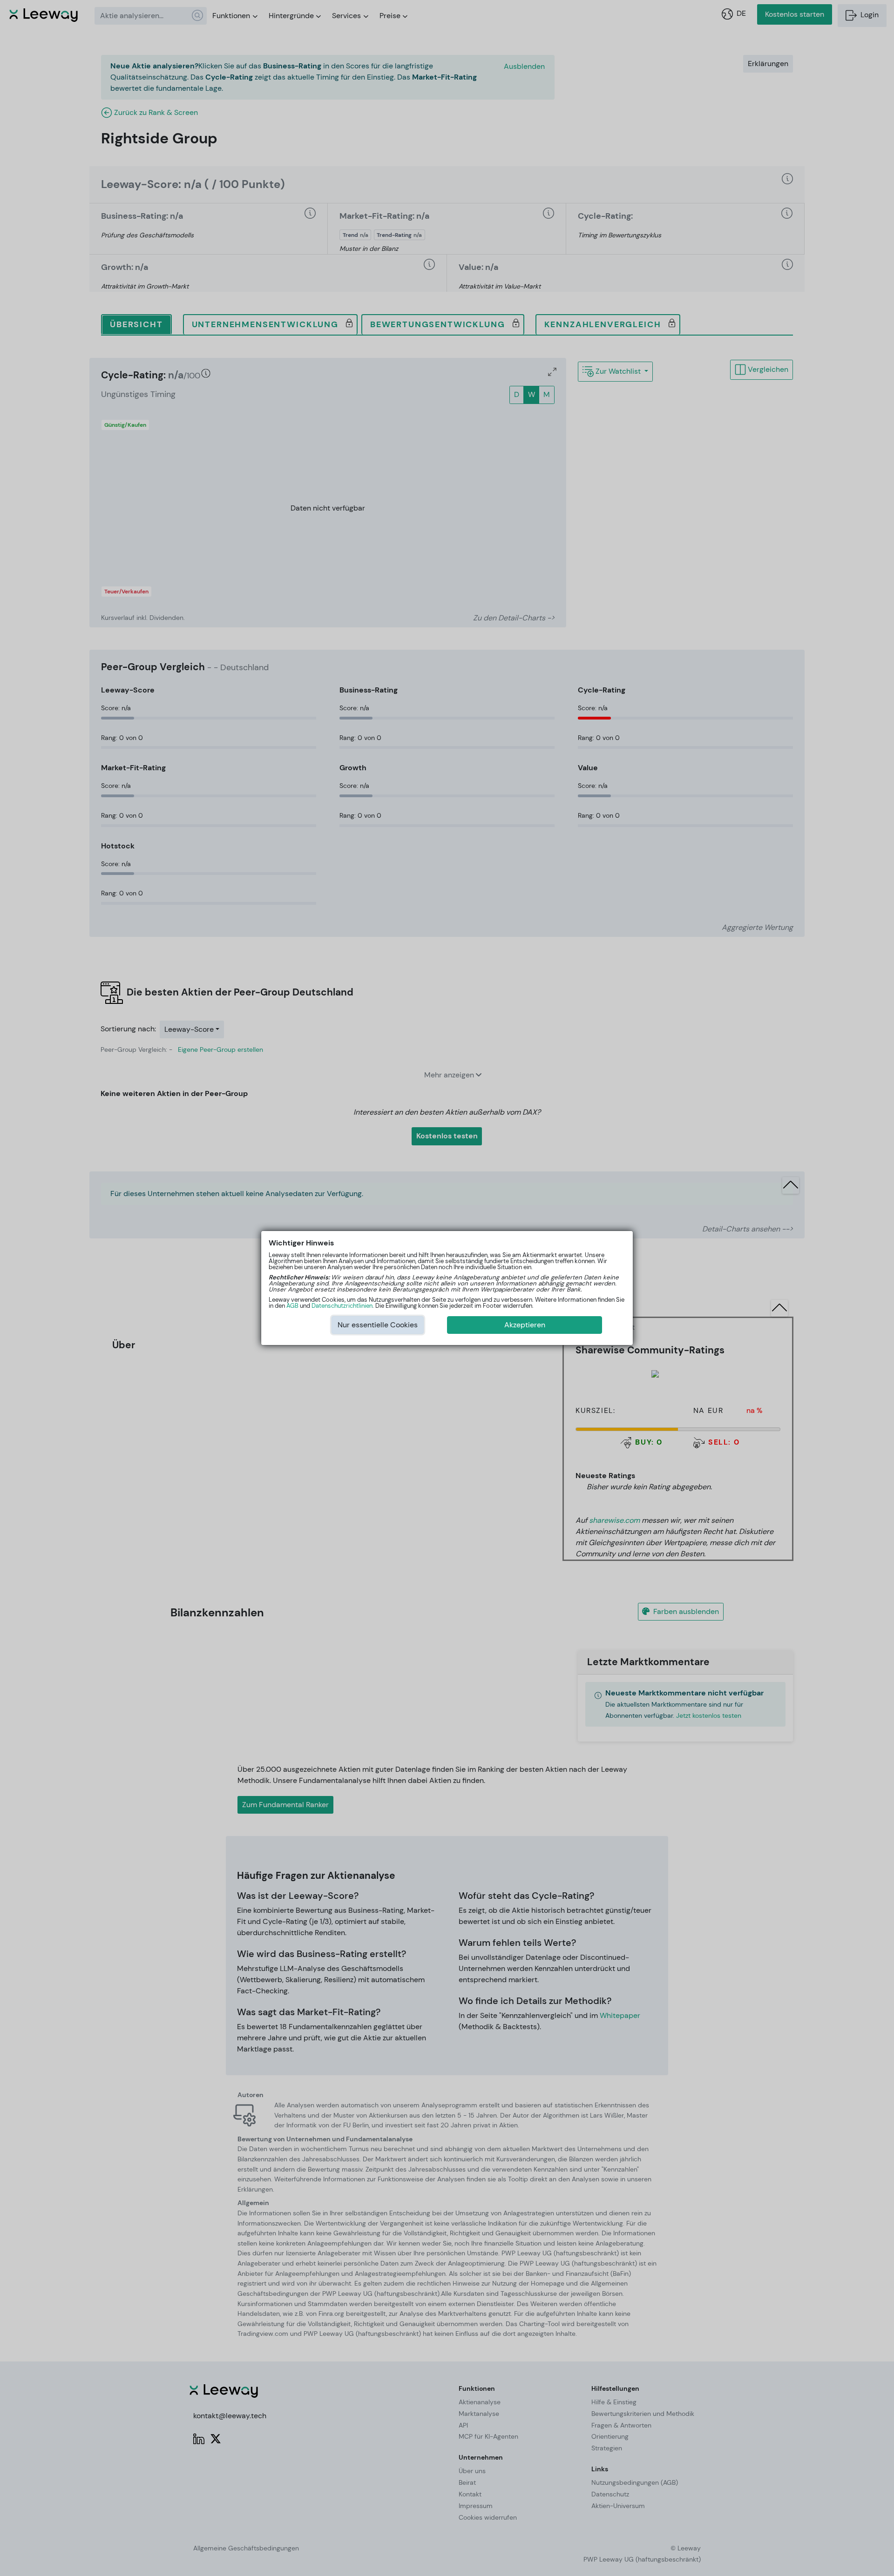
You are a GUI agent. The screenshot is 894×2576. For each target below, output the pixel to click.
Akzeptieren (525, 1325)
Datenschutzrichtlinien (342, 1306)
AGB (292, 1306)
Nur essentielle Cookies (378, 1325)
